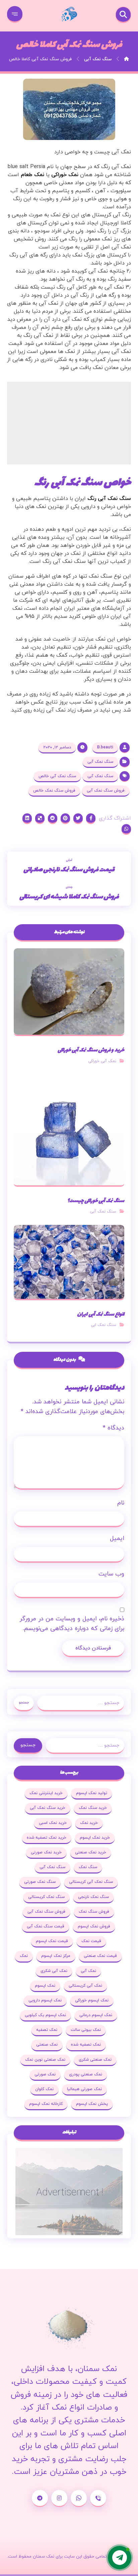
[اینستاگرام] (59, 2498)
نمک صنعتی (47, 2045)
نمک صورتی (45, 2074)
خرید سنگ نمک (93, 1808)
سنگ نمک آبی (100, 762)
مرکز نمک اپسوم (56, 1956)
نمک (24, 1956)
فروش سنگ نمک (94, 1912)
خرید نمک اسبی (53, 1823)
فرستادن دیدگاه (93, 1648)
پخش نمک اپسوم (92, 2104)
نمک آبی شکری (54, 1971)
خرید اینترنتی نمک (46, 1793)
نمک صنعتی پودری (86, 2074)
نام (121, 1503)
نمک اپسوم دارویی (45, 2000)
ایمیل (117, 1538)
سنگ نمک (88, 1867)
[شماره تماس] (98, 2498)
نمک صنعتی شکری (95, 2060)
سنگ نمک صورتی (40, 1882)
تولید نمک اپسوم (92, 1793)
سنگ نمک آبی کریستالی (91, 1882)
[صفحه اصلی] (126, 59)
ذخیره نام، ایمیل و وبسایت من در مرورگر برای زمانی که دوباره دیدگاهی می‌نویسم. (72, 1624)
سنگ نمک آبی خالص (57, 776)
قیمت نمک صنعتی (100, 1956)
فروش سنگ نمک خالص (54, 791)
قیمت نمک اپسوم (52, 1941)
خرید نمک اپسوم (95, 1838)
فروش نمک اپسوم (94, 1926)
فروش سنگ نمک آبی (106, 791)
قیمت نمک (91, 1941)
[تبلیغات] (69, 2192)
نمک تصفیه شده (86, 2045)
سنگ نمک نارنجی (93, 1897)
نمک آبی (88, 1971)
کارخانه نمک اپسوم (46, 2104)
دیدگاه (114, 1428)
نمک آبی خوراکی (102, 1061)
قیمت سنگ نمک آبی (46, 1926)
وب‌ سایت (111, 1574)
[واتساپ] (79, 2498)
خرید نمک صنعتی (91, 1852)
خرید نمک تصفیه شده (47, 1838)
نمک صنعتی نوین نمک (45, 2060)
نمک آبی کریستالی (85, 1986)
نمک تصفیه (47, 2030)
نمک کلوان (44, 2089)
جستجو (24, 1703)
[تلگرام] (40, 2498)
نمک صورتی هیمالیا (84, 2089)
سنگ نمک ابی (103, 1325)
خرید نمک (89, 1823)
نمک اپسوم (45, 1986)
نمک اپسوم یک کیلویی (45, 2015)
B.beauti (105, 747)
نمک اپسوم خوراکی (92, 2000)
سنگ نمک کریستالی (46, 1897)
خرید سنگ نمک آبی (48, 1808)
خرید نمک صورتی (46, 1852)
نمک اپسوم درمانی (96, 2015)
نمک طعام (32, 175)
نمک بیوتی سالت (86, 2030)
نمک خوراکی (65, 175)
